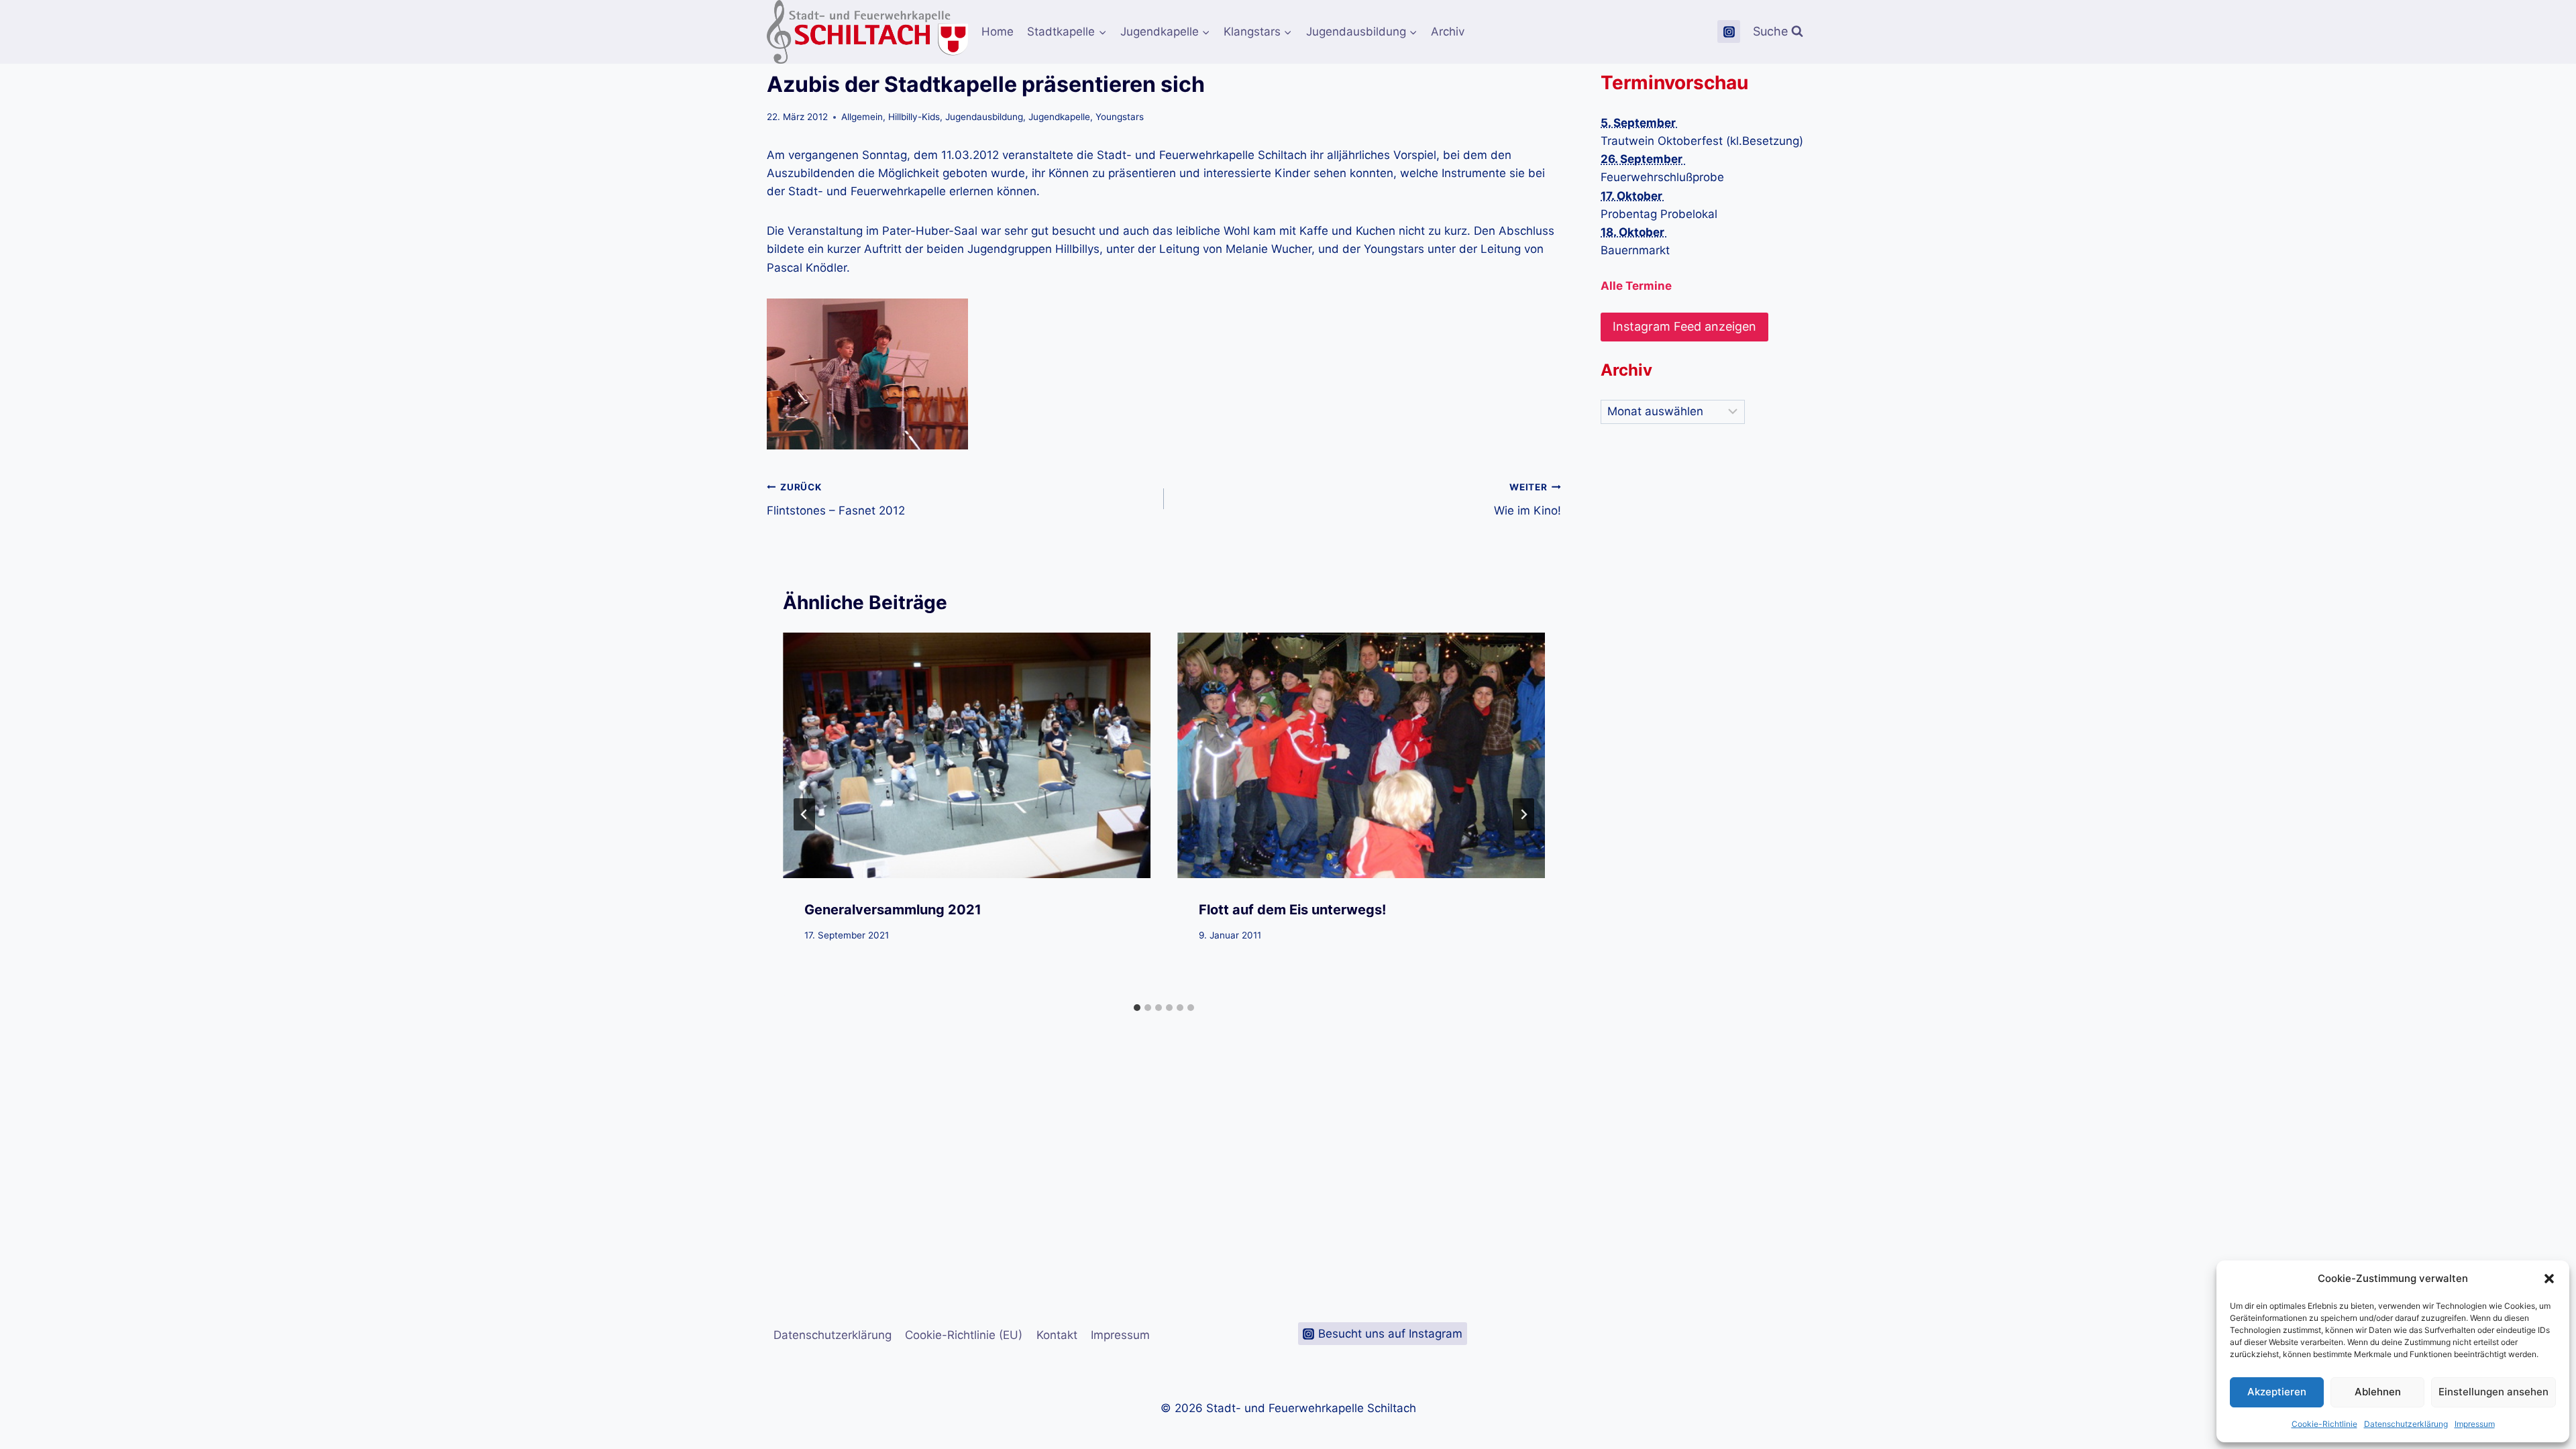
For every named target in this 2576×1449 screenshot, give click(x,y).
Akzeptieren (2277, 1392)
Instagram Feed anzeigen (1684, 326)
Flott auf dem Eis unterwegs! (1292, 910)
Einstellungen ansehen (2493, 1392)
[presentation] (967, 755)
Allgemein (862, 117)
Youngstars (1120, 117)
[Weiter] (1523, 814)
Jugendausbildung (984, 117)
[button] (2549, 1279)
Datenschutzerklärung (2406, 1424)
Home (998, 32)
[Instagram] (1729, 32)
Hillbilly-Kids (914, 117)
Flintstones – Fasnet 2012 (836, 499)
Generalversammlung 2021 (893, 910)
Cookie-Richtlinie (2324, 1424)
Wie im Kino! (1527, 499)
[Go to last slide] (804, 814)
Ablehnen (2378, 1392)
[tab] (1137, 1008)
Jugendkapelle (1059, 117)
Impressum (2475, 1424)
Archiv (1448, 32)
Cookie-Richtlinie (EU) (964, 1335)
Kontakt (1057, 1335)
